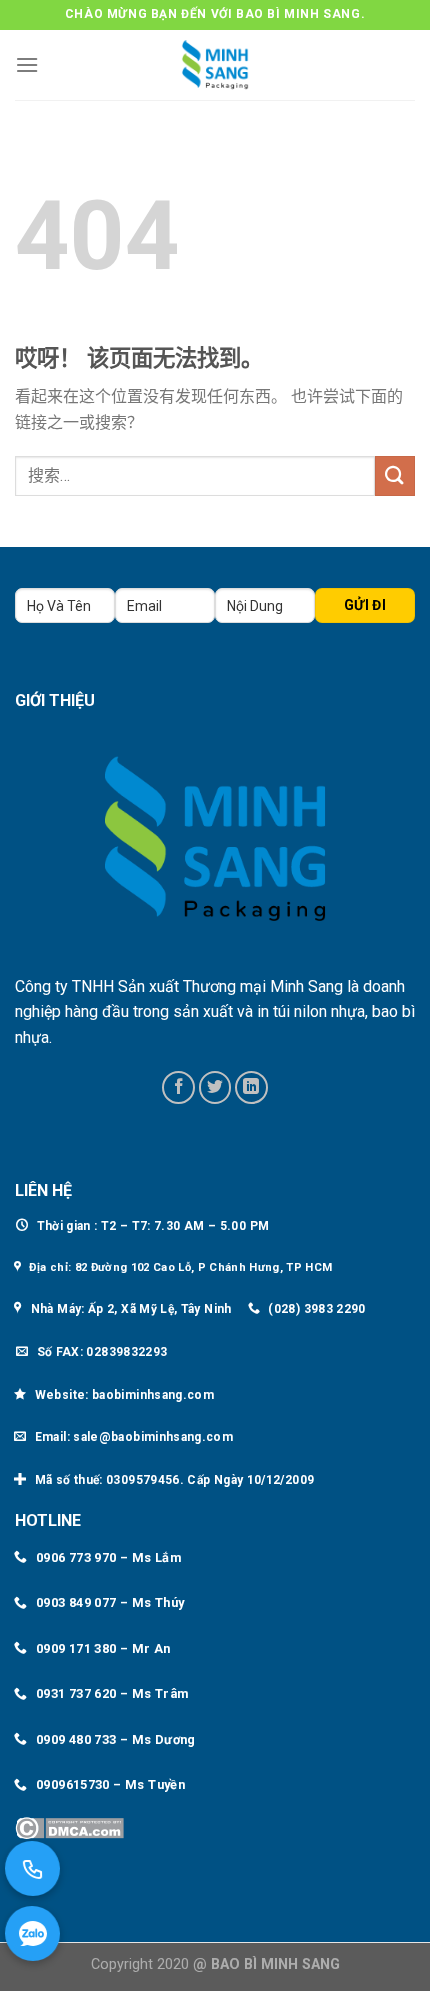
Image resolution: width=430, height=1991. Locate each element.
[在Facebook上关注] (178, 1087)
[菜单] (27, 64)
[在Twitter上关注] (215, 1087)
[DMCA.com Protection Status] (69, 1827)
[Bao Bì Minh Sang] (215, 65)
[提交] (395, 475)
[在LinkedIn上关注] (251, 1087)
